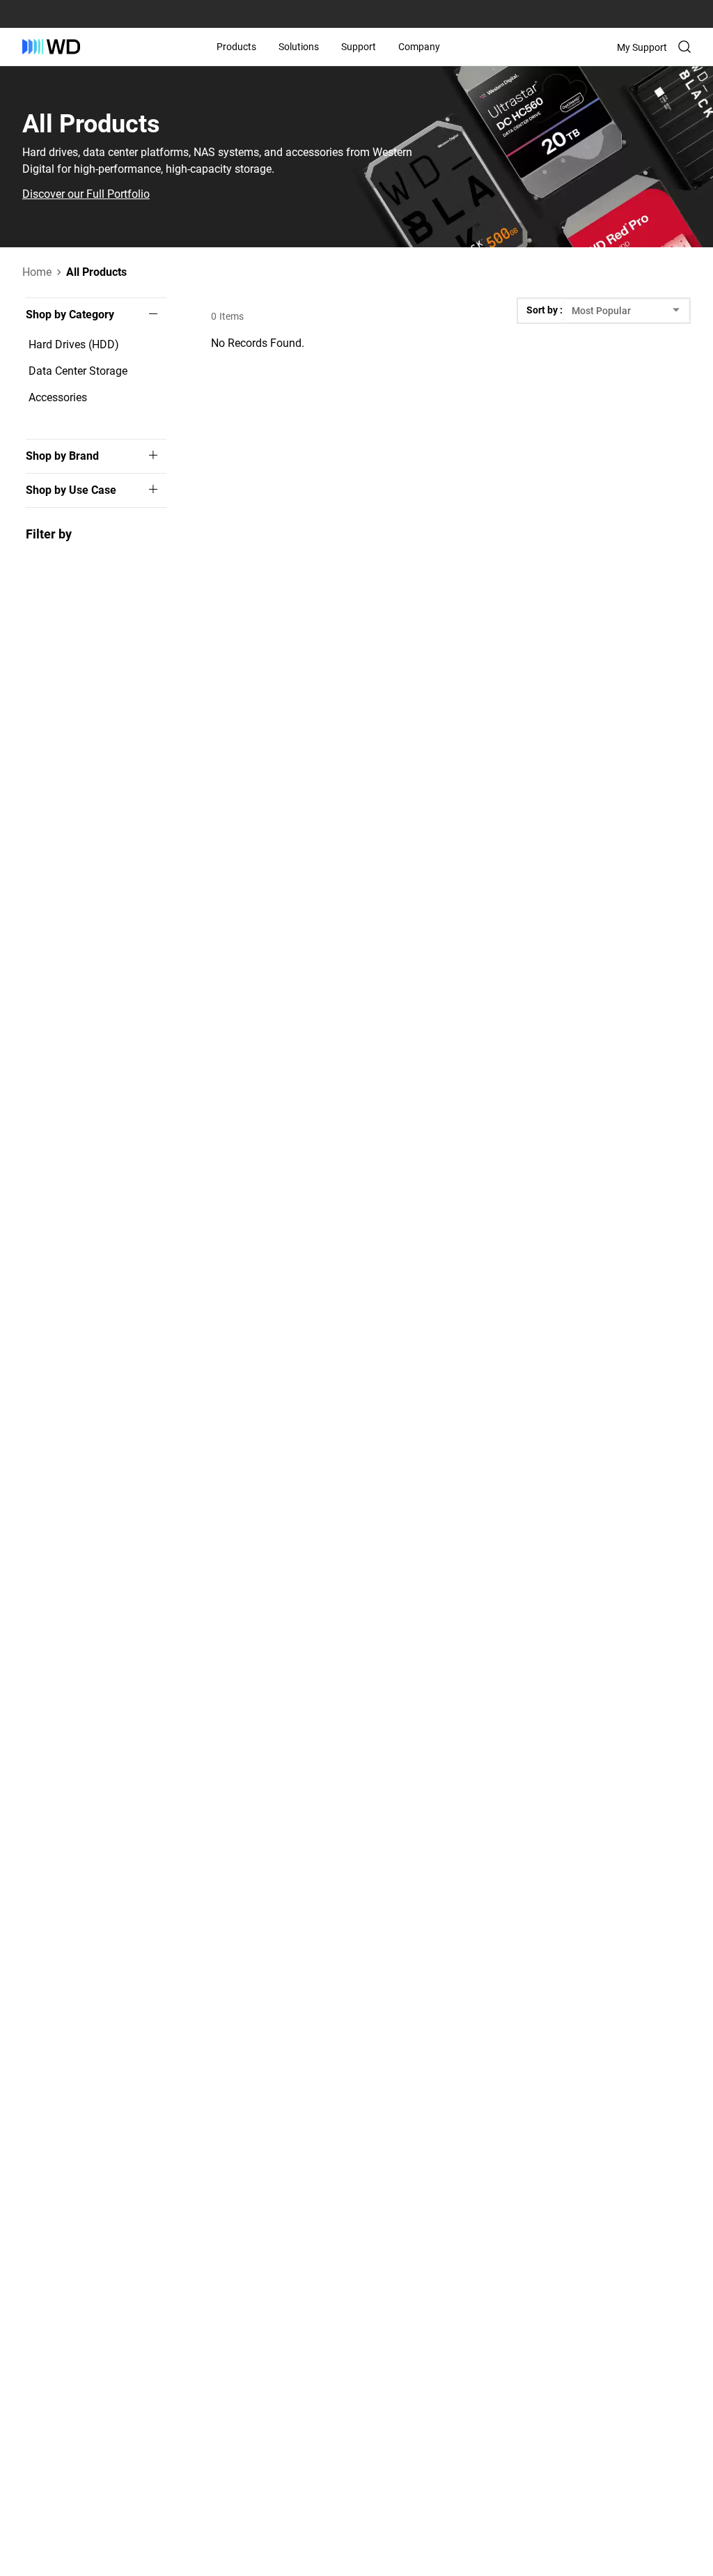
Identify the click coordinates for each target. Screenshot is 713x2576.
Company (419, 47)
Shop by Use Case (71, 490)
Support (359, 47)
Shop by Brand (62, 456)
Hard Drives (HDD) (74, 344)
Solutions (299, 47)
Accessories (58, 397)
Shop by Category (70, 315)
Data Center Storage (78, 371)
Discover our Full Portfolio (86, 194)
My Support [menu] (642, 47)
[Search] (684, 47)
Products (236, 47)
